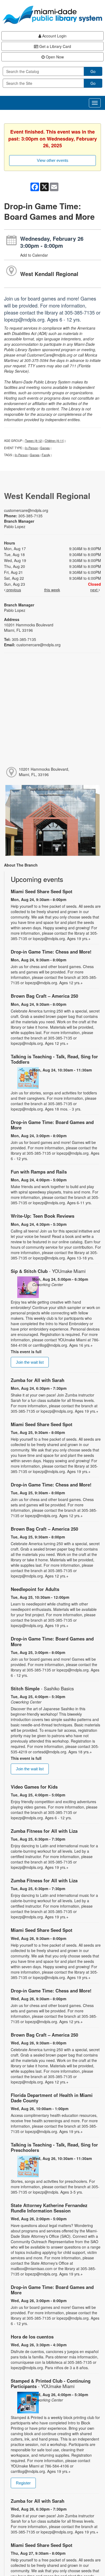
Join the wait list (30, 1362)
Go (93, 71)
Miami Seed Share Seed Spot (42, 891)
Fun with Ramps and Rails (39, 1172)
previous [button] (13, 590)
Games (45, 448)
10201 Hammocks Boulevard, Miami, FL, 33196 (44, 772)
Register (23, 2483)
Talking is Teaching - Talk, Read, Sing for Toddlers (54, 1059)
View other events (53, 160)
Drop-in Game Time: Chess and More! (51, 952)
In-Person (31, 448)
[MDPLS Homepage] (52, 15)
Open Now (54, 57)
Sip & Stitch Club (48, 1271)
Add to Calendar (34, 255)
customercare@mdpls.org (26, 510)
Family (46, 455)
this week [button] (52, 590)
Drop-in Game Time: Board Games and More (52, 1125)
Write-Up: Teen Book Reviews (43, 1216)
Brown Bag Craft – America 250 (44, 996)
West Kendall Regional (49, 274)
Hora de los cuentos (32, 2337)
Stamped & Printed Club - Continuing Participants (51, 2383)
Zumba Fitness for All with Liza (44, 1831)
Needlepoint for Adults (35, 1589)
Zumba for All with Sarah (38, 1380)
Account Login (54, 36)
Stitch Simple (42, 1688)
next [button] (94, 590)
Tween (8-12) (34, 441)
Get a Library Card (55, 46)
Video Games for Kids (34, 1787)
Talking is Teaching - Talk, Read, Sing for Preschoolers (54, 2147)
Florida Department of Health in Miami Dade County (52, 2098)
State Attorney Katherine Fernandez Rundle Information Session (49, 2208)
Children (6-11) (55, 441)
